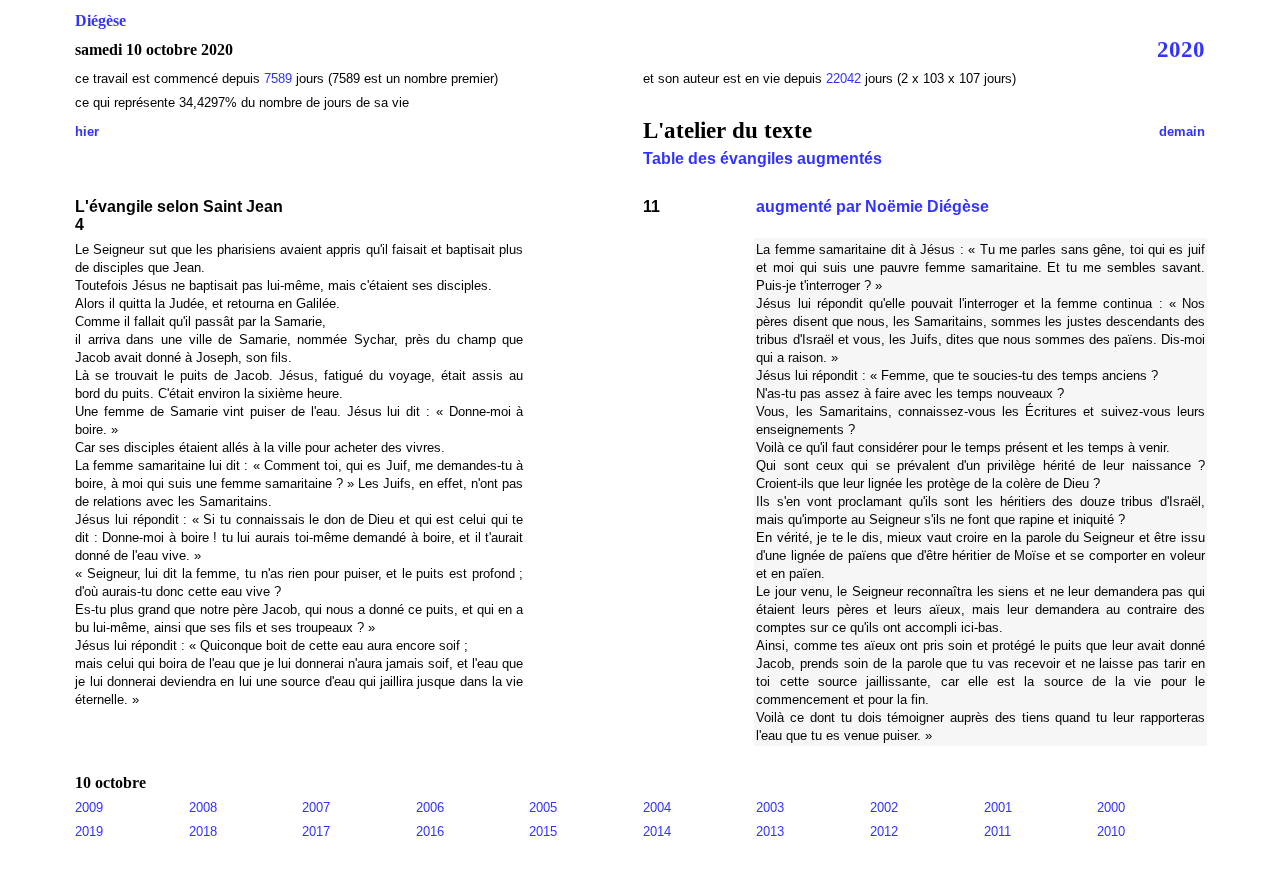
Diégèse (100, 20)
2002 (884, 807)
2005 (543, 807)
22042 (845, 78)
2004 (657, 807)
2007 (316, 807)
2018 (203, 831)
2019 (89, 831)
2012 (884, 831)
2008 (203, 807)
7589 (278, 78)
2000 (1111, 807)
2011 (997, 831)
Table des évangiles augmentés (762, 158)
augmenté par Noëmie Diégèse (872, 206)
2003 (770, 807)
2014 (657, 831)
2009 (89, 807)
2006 (430, 807)
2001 (998, 807)
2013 (770, 831)
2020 (1181, 49)
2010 (1111, 831)
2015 (543, 831)
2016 (430, 831)
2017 (316, 831)
